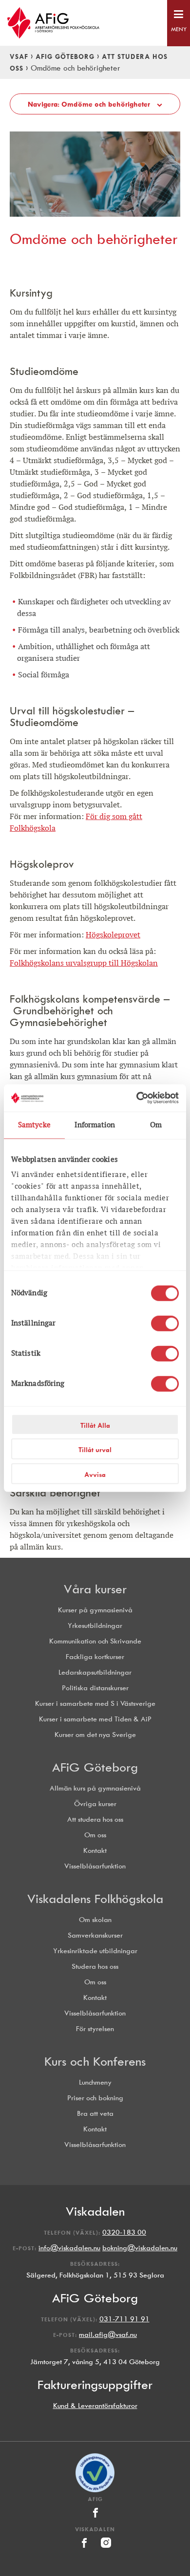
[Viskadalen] (85, 2550)
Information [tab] (95, 1125)
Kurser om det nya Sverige (95, 1735)
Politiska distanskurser (95, 1688)
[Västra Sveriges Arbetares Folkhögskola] (95, 23)
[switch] (165, 1323)
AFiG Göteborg (65, 56)
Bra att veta (95, 2114)
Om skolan (95, 1920)
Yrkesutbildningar (95, 1626)
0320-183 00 (124, 2232)
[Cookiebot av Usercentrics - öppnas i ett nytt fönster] (137, 1098)
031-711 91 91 (124, 2319)
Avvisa (95, 1474)
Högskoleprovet (113, 935)
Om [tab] (156, 1125)
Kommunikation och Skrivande (95, 1641)
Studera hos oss (95, 1967)
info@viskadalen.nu (69, 2248)
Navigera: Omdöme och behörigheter (90, 104)
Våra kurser (95, 1589)
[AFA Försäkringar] (95, 2490)
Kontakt (95, 1851)
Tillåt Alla (95, 1425)
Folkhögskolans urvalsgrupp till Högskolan (84, 963)
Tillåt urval (95, 1450)
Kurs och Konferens (95, 2061)
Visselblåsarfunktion (95, 1866)
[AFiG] (95, 2520)
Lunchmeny (95, 2082)
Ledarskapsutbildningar (95, 1672)
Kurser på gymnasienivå (95, 1610)
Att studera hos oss (95, 1820)
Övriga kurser (95, 1804)
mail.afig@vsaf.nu (108, 2335)
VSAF (19, 56)
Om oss (95, 1835)
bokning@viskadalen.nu (140, 2248)
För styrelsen (95, 2029)
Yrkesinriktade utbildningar (95, 1951)
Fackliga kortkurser (95, 1657)
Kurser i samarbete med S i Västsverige (95, 1704)
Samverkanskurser (95, 1935)
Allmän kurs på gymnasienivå (95, 1788)
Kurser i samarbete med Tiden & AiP (95, 1719)
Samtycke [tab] (34, 1125)
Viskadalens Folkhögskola (95, 1899)
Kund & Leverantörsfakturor (95, 2406)
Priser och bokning (95, 2098)
